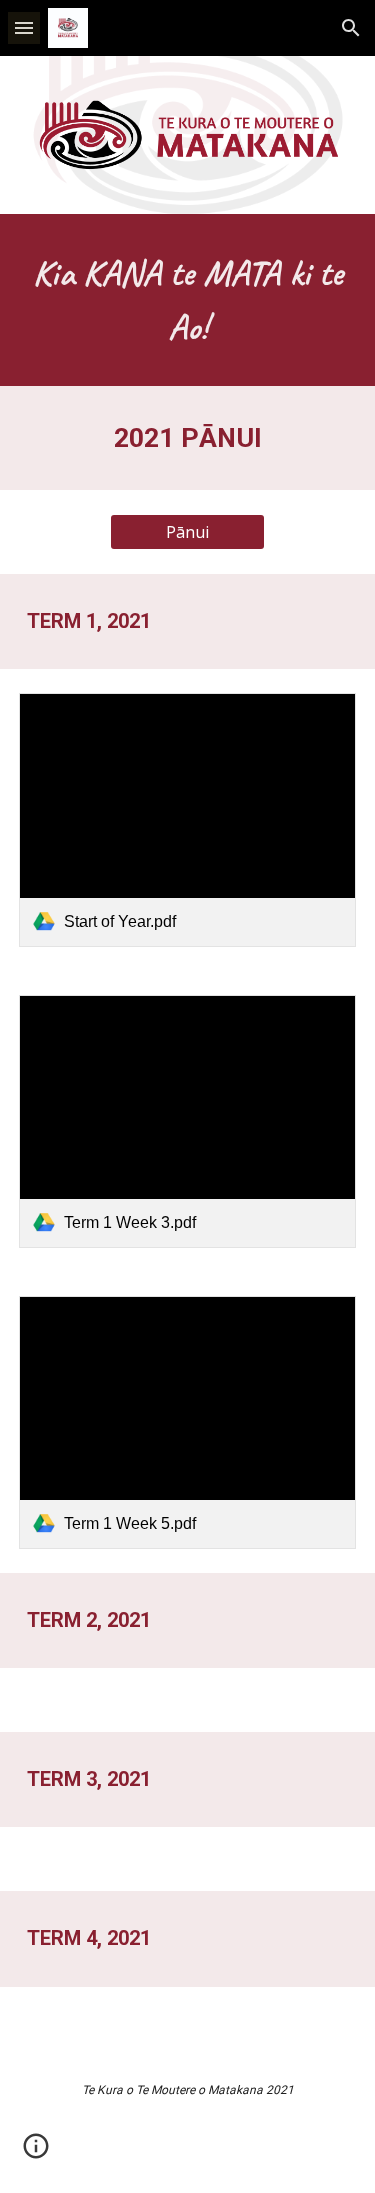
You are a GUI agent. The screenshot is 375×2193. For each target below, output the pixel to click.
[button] (24, 27)
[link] (188, 819)
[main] (188, 300)
